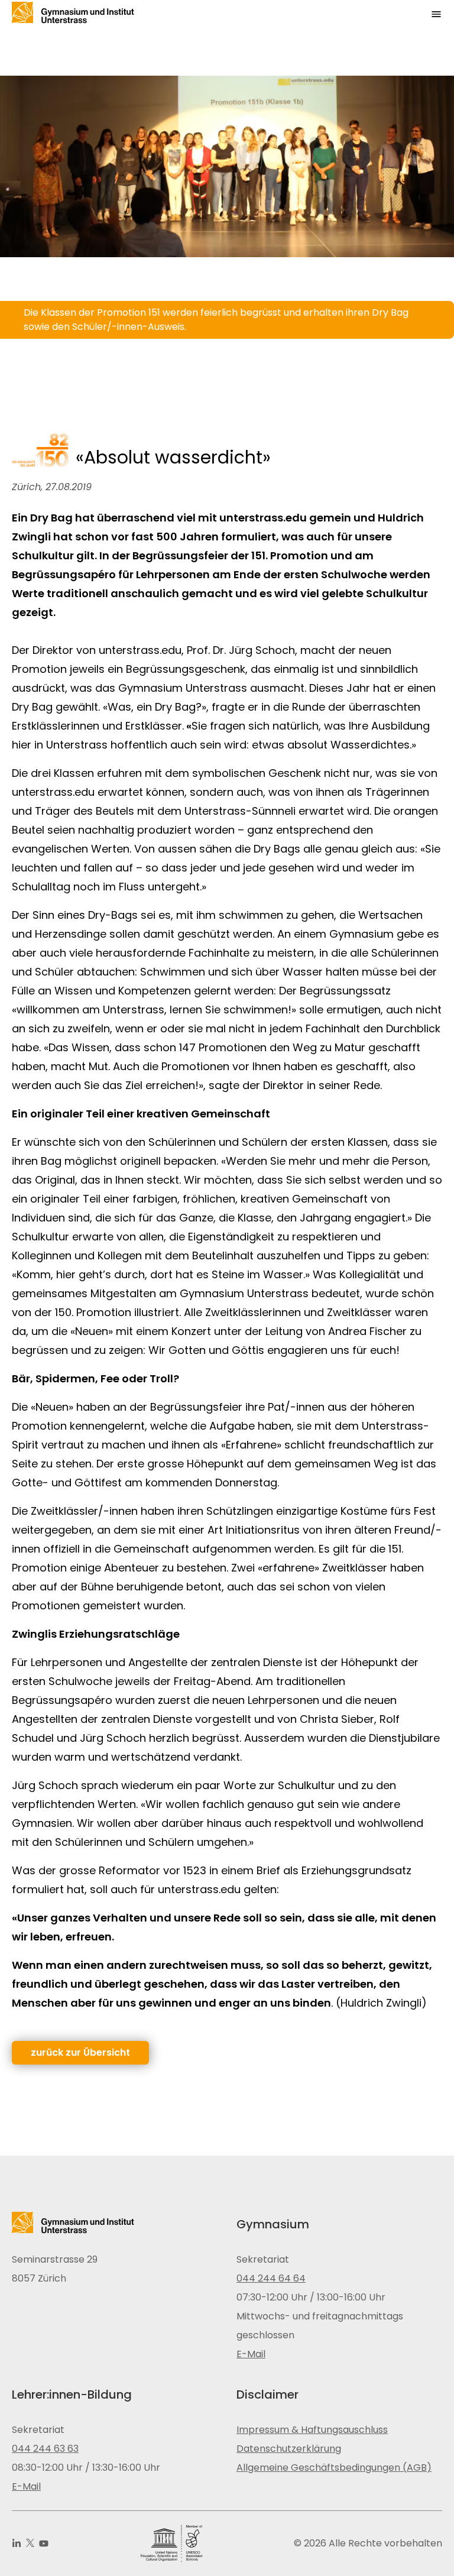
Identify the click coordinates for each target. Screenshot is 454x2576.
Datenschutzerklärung (289, 2449)
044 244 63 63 (45, 2449)
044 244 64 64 (271, 2278)
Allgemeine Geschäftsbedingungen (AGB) (334, 2468)
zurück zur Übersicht (80, 2052)
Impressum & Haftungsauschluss (312, 2430)
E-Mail (251, 2354)
